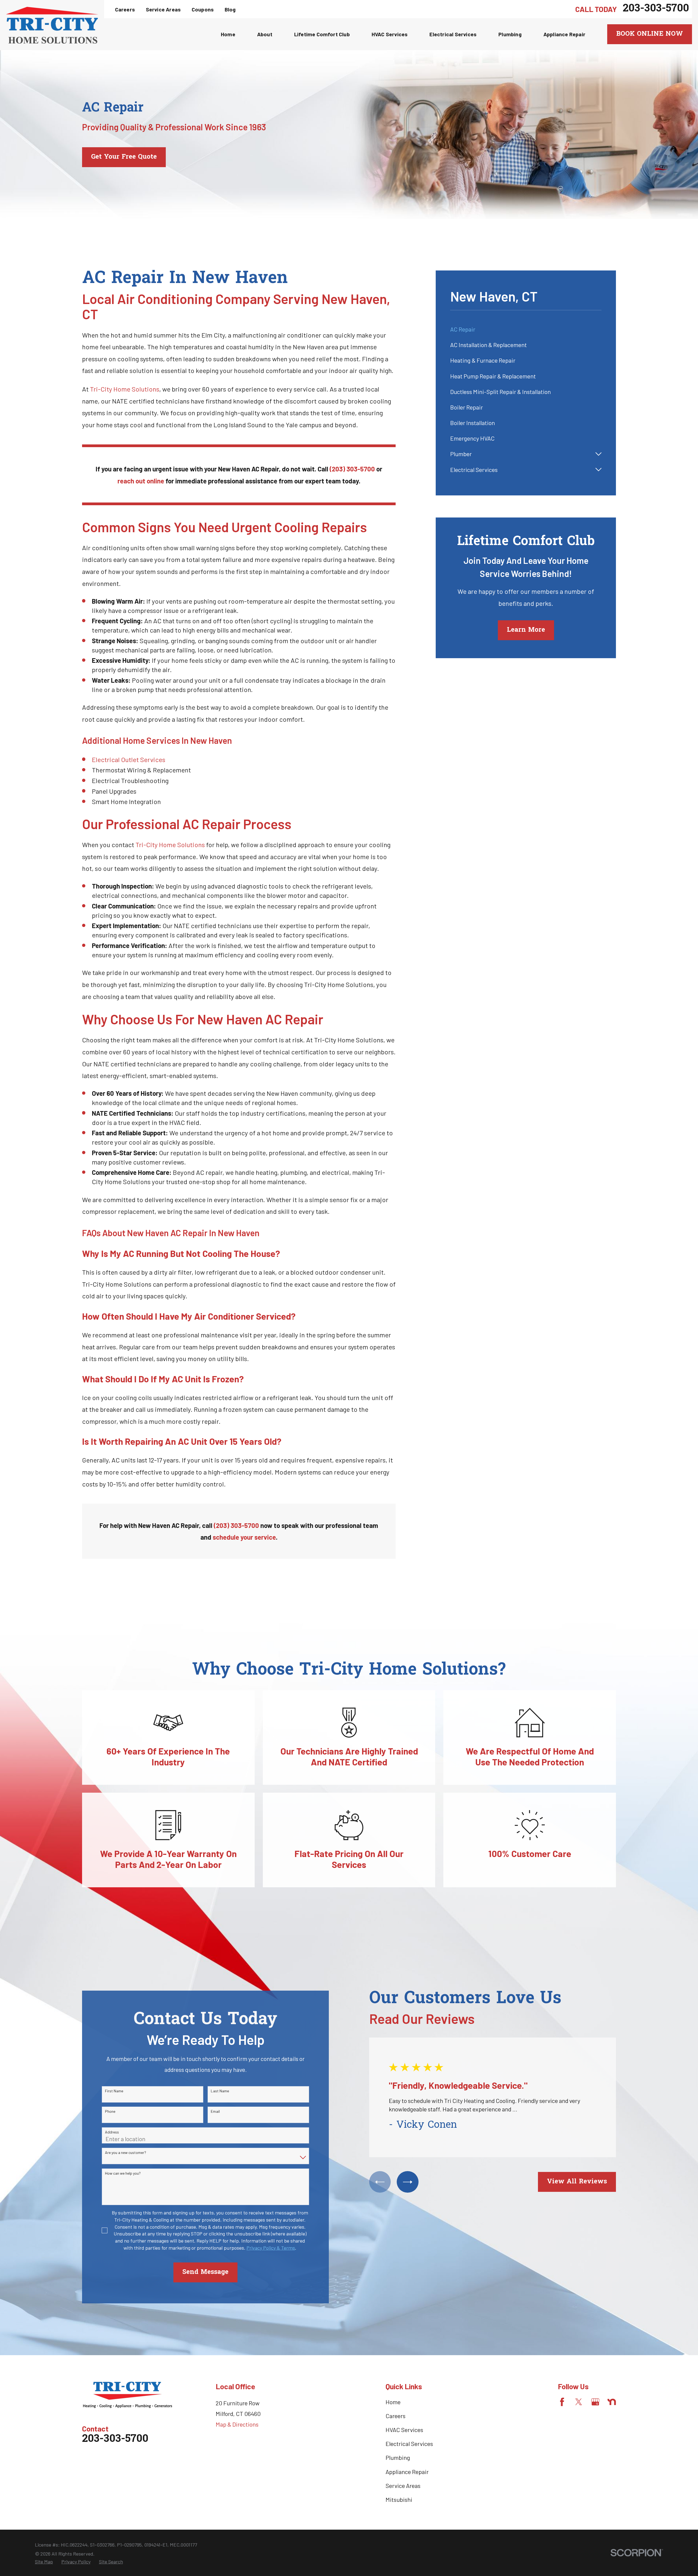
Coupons (203, 9)
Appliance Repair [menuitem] (564, 34)
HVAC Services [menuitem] (390, 34)
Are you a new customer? (126, 2153)
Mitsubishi (399, 2499)
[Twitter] (579, 2402)
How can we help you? (123, 2173)
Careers (125, 9)
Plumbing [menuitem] (510, 34)
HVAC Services (404, 2430)
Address (112, 2132)
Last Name (220, 2091)
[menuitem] (526, 329)
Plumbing (398, 2457)
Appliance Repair (407, 2472)
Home (393, 2402)
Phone (110, 2111)
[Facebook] (562, 2402)
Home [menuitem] (228, 34)
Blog (230, 9)
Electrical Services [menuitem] (453, 34)
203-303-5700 (656, 9)
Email (215, 2111)
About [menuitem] (265, 34)
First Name (114, 2091)
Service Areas (163, 9)
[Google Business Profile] (595, 2402)
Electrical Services (409, 2443)
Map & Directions (237, 2424)
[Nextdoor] (612, 2402)
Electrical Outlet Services (129, 759)
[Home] (52, 25)
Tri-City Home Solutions (125, 389)
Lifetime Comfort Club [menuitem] (322, 34)
